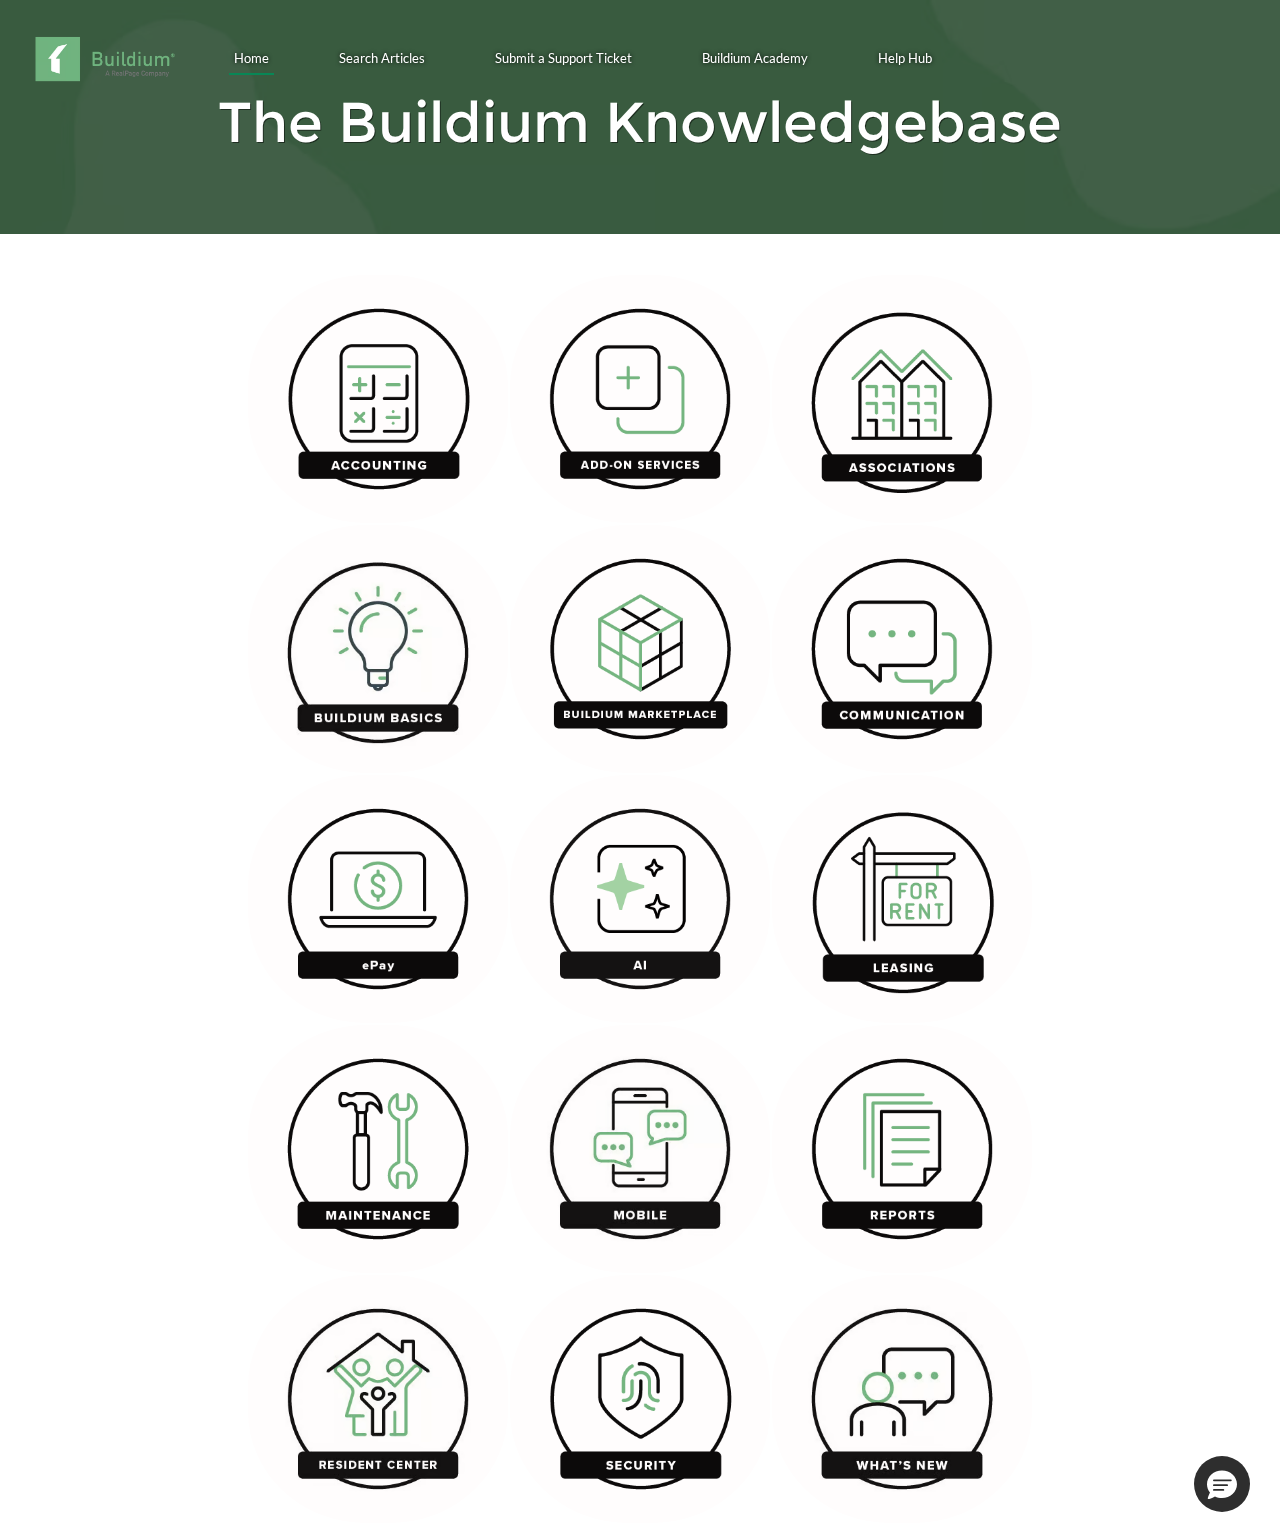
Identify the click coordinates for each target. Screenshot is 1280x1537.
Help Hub (905, 58)
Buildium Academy (755, 58)
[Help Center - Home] (104, 59)
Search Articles (382, 58)
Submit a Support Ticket (563, 58)
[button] (1222, 1484)
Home (251, 58)
